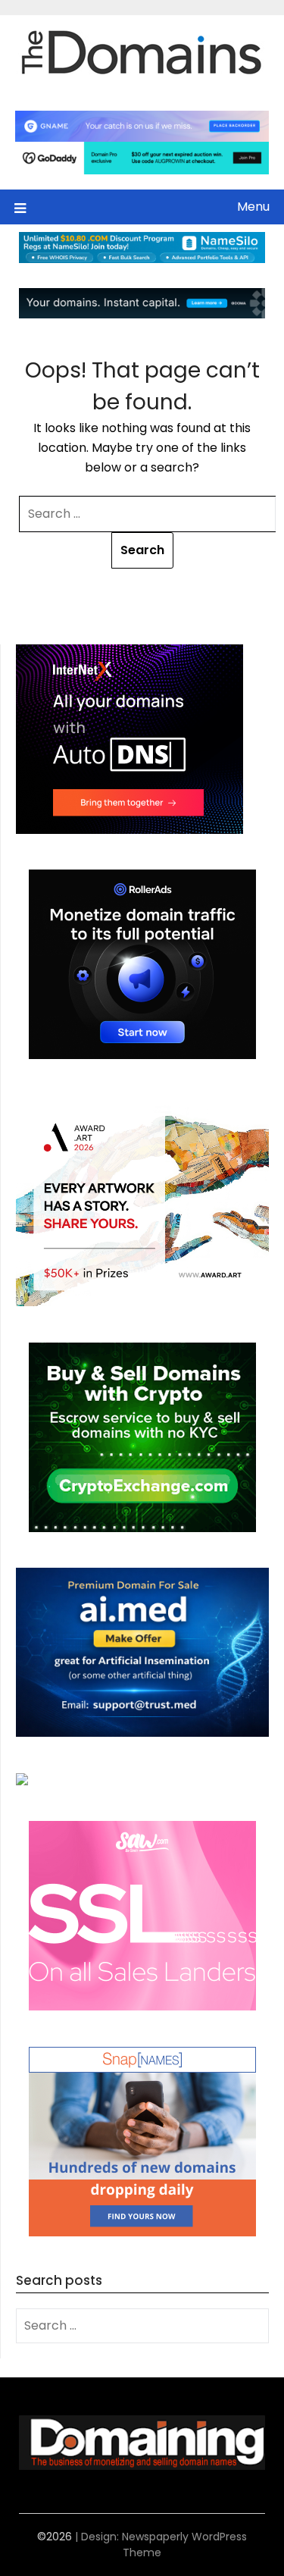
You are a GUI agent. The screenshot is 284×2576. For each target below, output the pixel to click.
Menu (253, 207)
